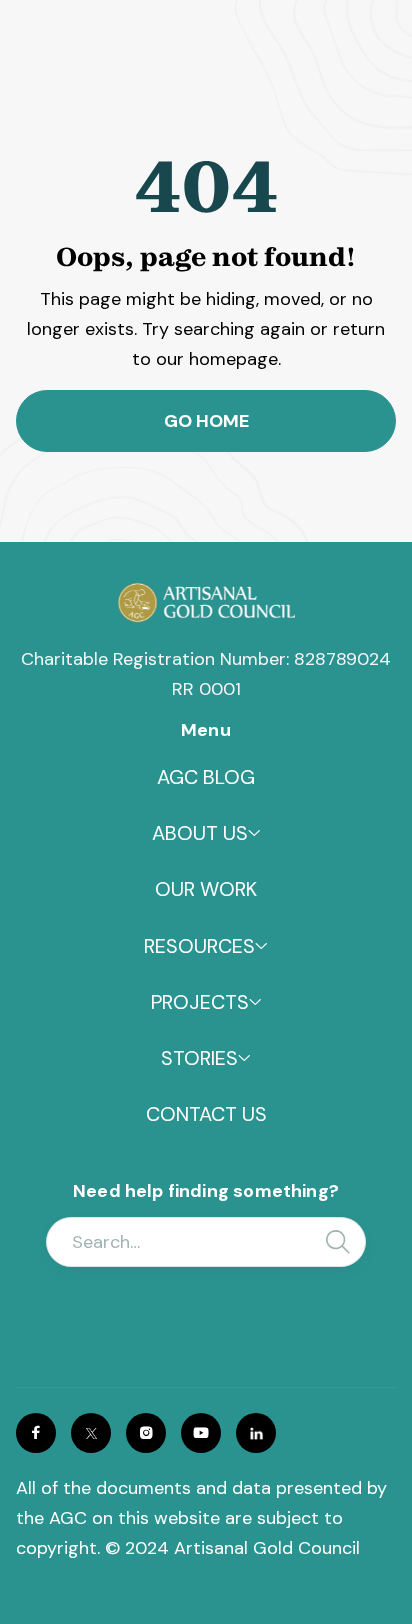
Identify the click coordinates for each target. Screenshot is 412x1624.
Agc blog (206, 777)
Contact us (206, 1114)
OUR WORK (206, 889)
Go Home (206, 421)
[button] (206, 833)
